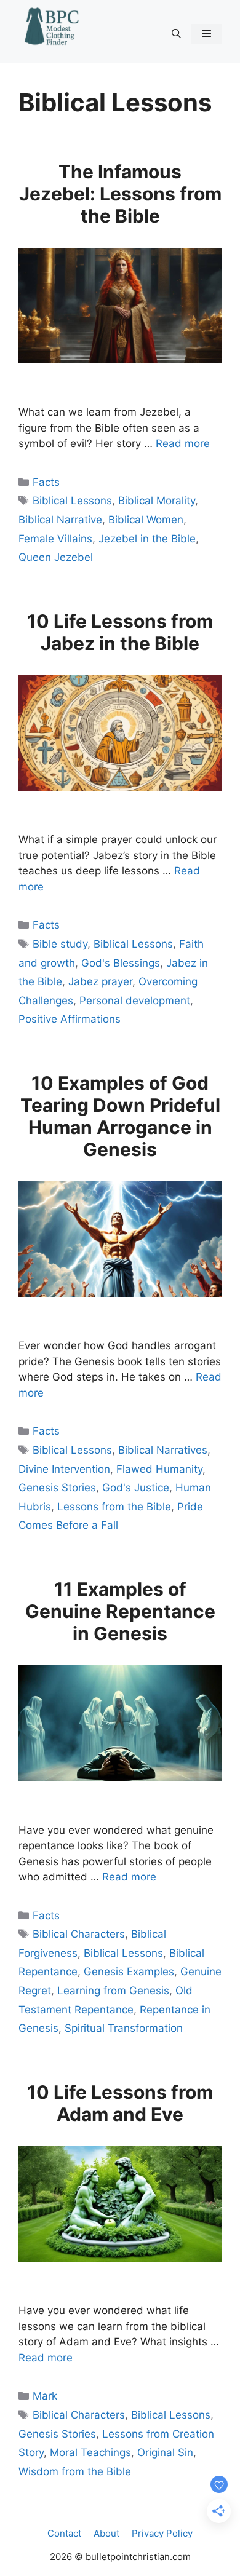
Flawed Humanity (159, 1469)
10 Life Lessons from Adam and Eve (120, 2103)
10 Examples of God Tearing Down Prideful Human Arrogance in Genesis (120, 1116)
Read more (183, 443)
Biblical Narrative (60, 520)
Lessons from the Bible (114, 1507)
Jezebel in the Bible (147, 539)
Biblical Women (146, 520)
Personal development (135, 1001)
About (106, 2533)
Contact (64, 2533)
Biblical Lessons (72, 501)
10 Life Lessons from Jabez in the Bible (120, 632)
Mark (45, 2396)
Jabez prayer (100, 981)
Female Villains (55, 539)
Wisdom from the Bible (75, 2471)
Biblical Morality (157, 501)
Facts (46, 482)
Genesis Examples (129, 1972)
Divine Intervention (64, 1469)
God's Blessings (121, 963)
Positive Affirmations (70, 1019)
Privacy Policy (162, 2533)
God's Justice (136, 1488)
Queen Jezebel (56, 557)
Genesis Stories (57, 1488)
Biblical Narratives (163, 1450)
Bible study (60, 944)
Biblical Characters (79, 1934)
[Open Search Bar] (176, 34)
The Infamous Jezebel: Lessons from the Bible (120, 194)
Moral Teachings (90, 2452)
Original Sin (165, 2452)
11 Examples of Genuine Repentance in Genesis (120, 1611)
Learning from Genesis (113, 1991)
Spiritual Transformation (124, 2028)
